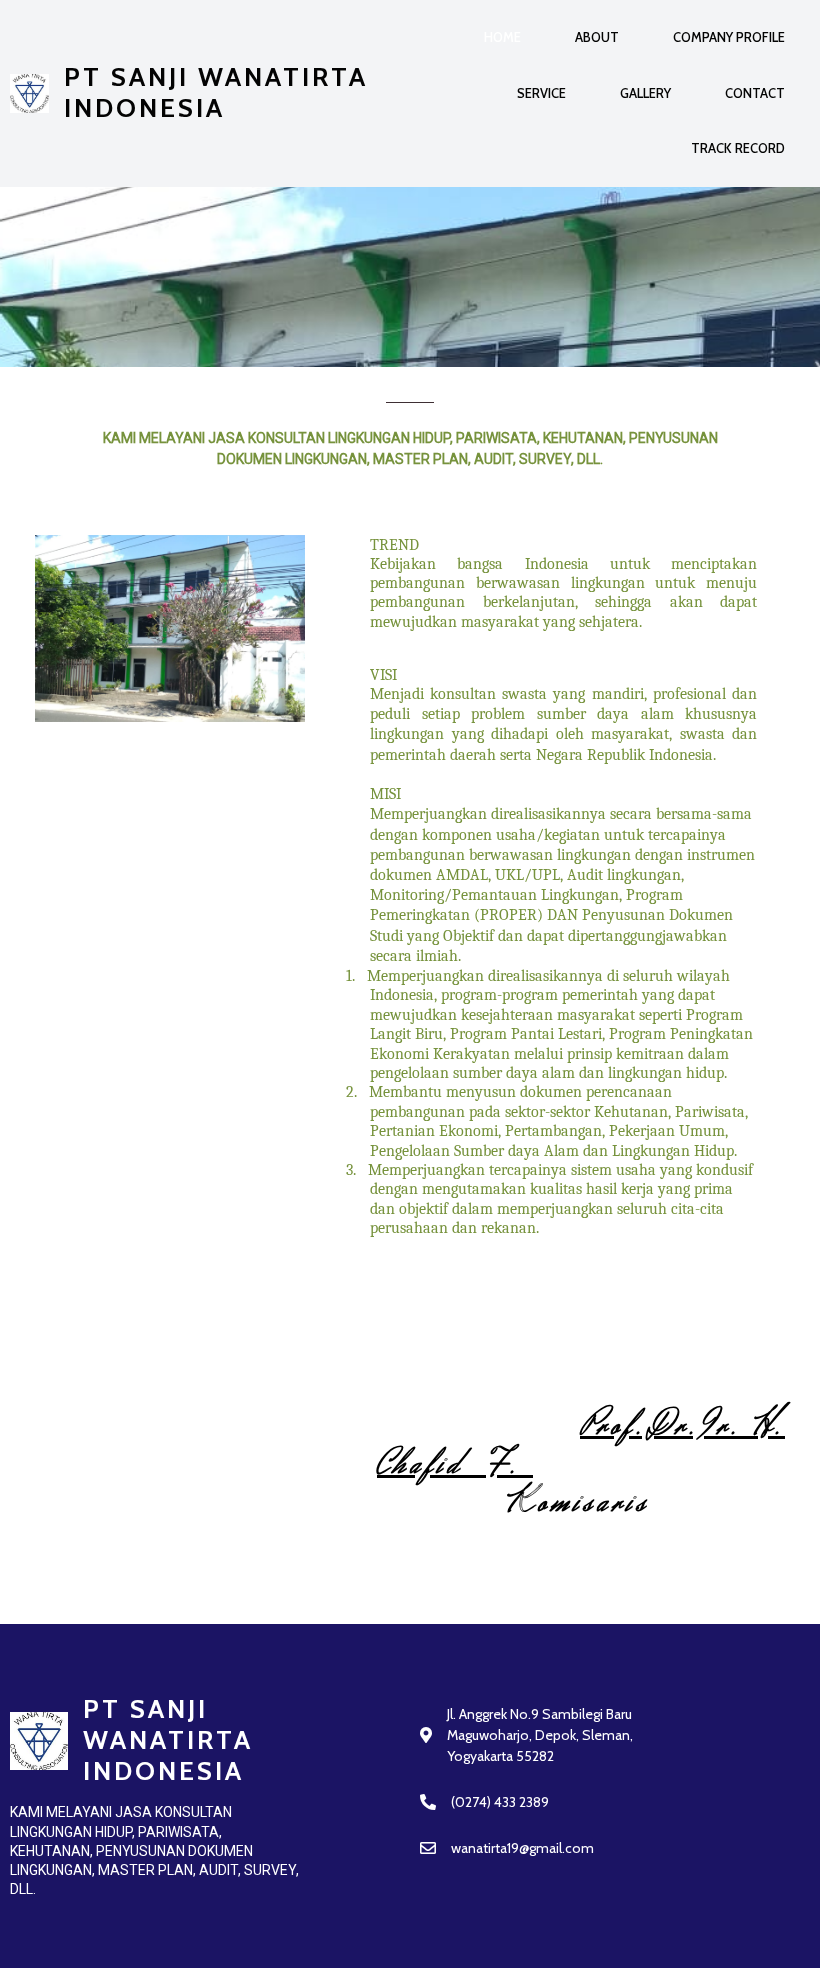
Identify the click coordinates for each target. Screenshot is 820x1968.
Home (502, 37)
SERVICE (541, 93)
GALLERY (645, 93)
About (597, 37)
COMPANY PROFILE (729, 37)
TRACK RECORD (738, 148)
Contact (755, 93)
